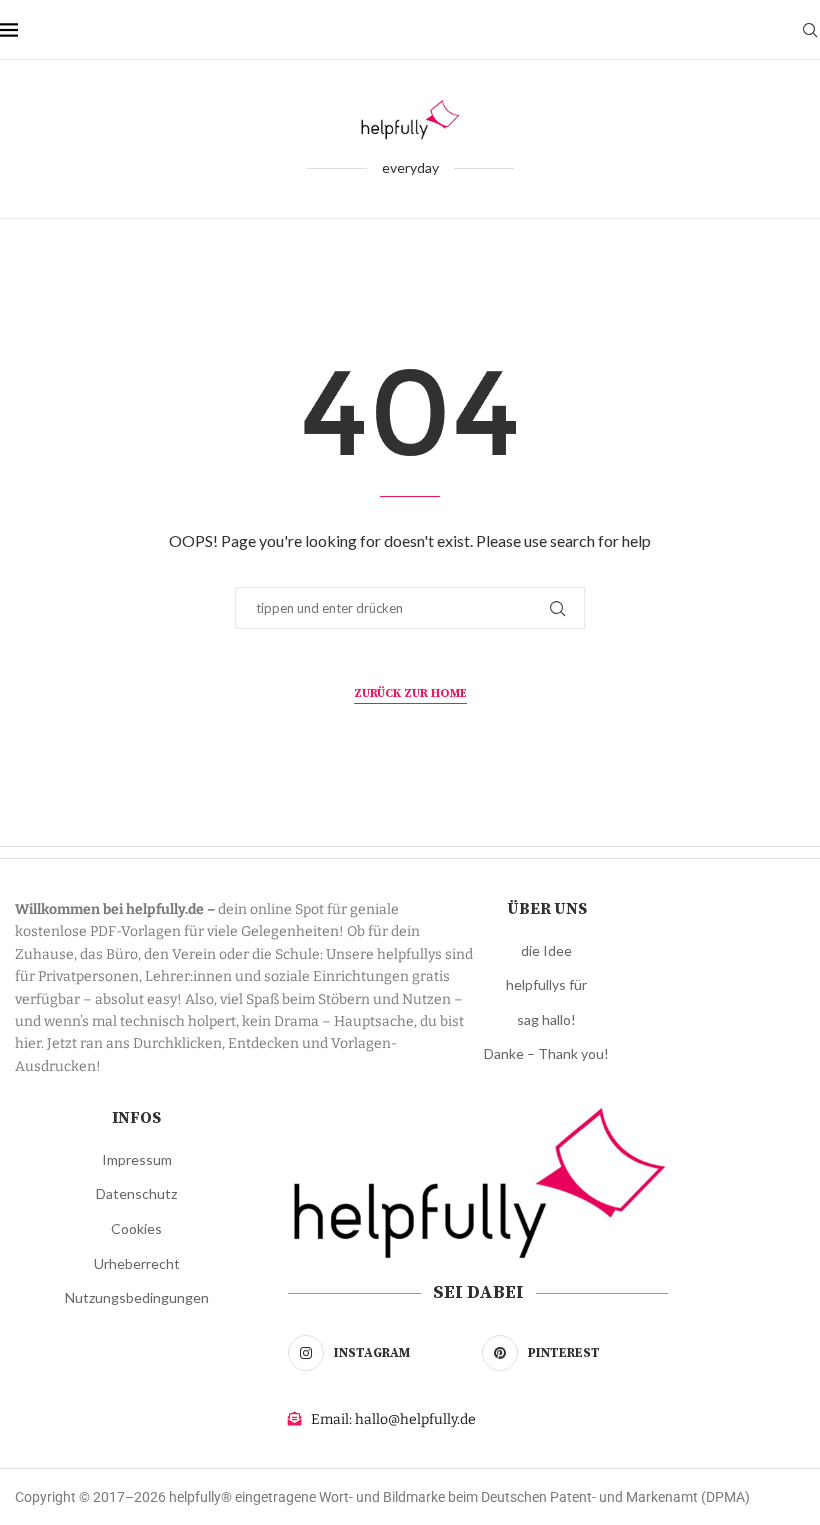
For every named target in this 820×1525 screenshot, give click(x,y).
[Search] (810, 30)
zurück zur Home (410, 693)
